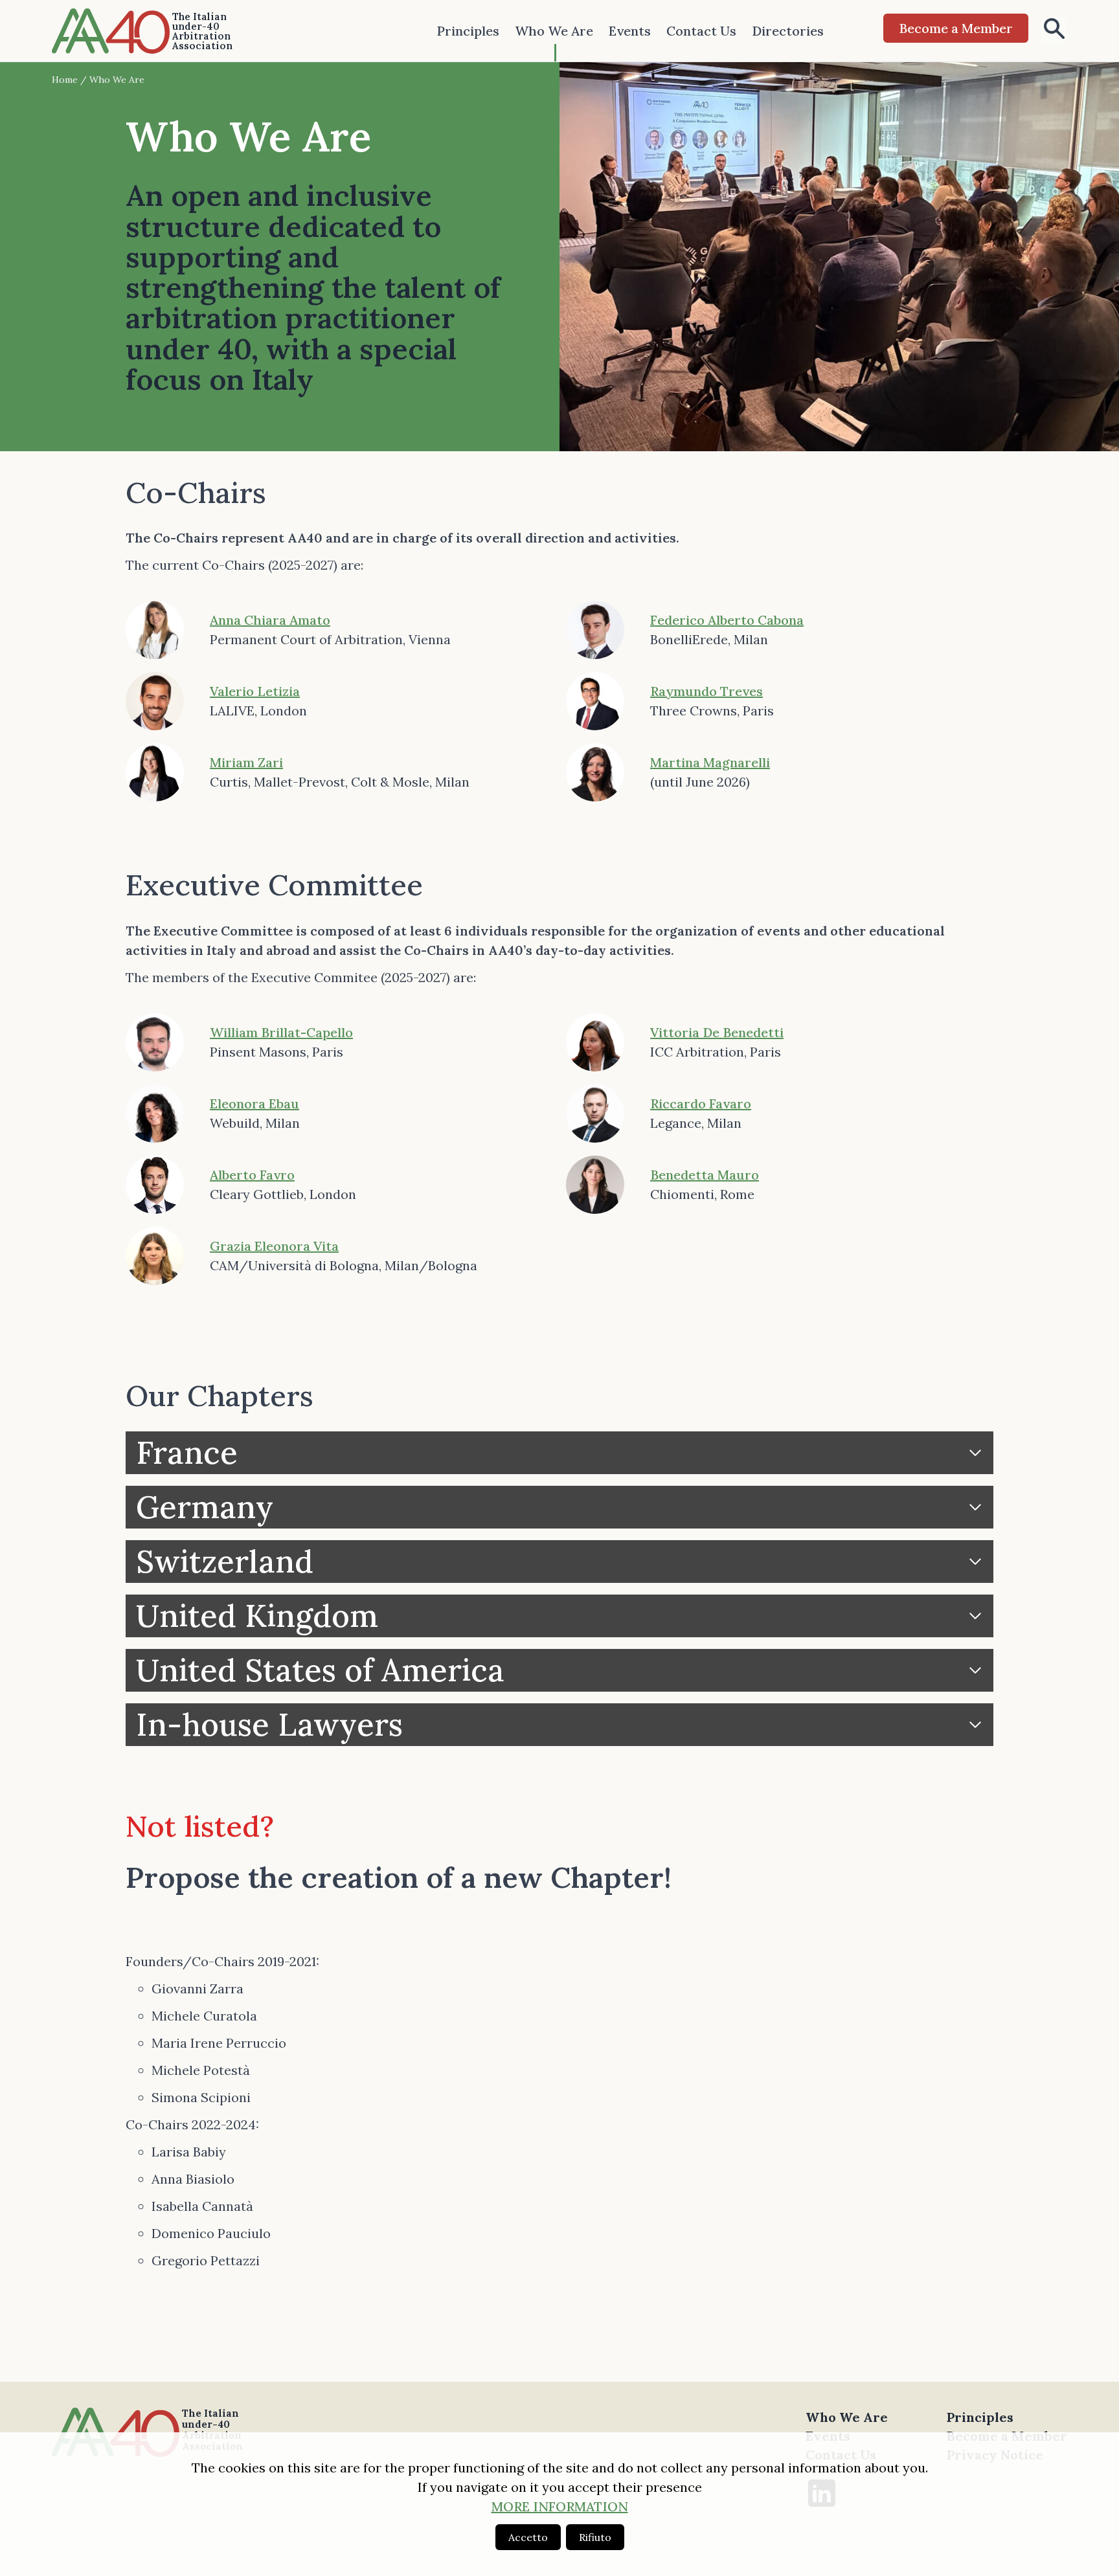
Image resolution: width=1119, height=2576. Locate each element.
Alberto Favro (252, 1175)
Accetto (528, 2537)
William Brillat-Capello (281, 1032)
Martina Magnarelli (710, 762)
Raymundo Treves (706, 691)
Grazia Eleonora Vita (274, 1246)
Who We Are (554, 31)
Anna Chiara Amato (270, 620)
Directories (788, 31)
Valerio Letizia (255, 691)
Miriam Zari (246, 762)
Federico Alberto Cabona (727, 620)
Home (65, 80)
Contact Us (701, 31)
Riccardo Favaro (701, 1103)
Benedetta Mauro (705, 1175)
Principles (468, 31)
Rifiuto (595, 2537)
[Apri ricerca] (1054, 31)
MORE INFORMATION (560, 2506)
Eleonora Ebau (254, 1103)
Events (630, 31)
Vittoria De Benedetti (717, 1032)
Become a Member (956, 28)
